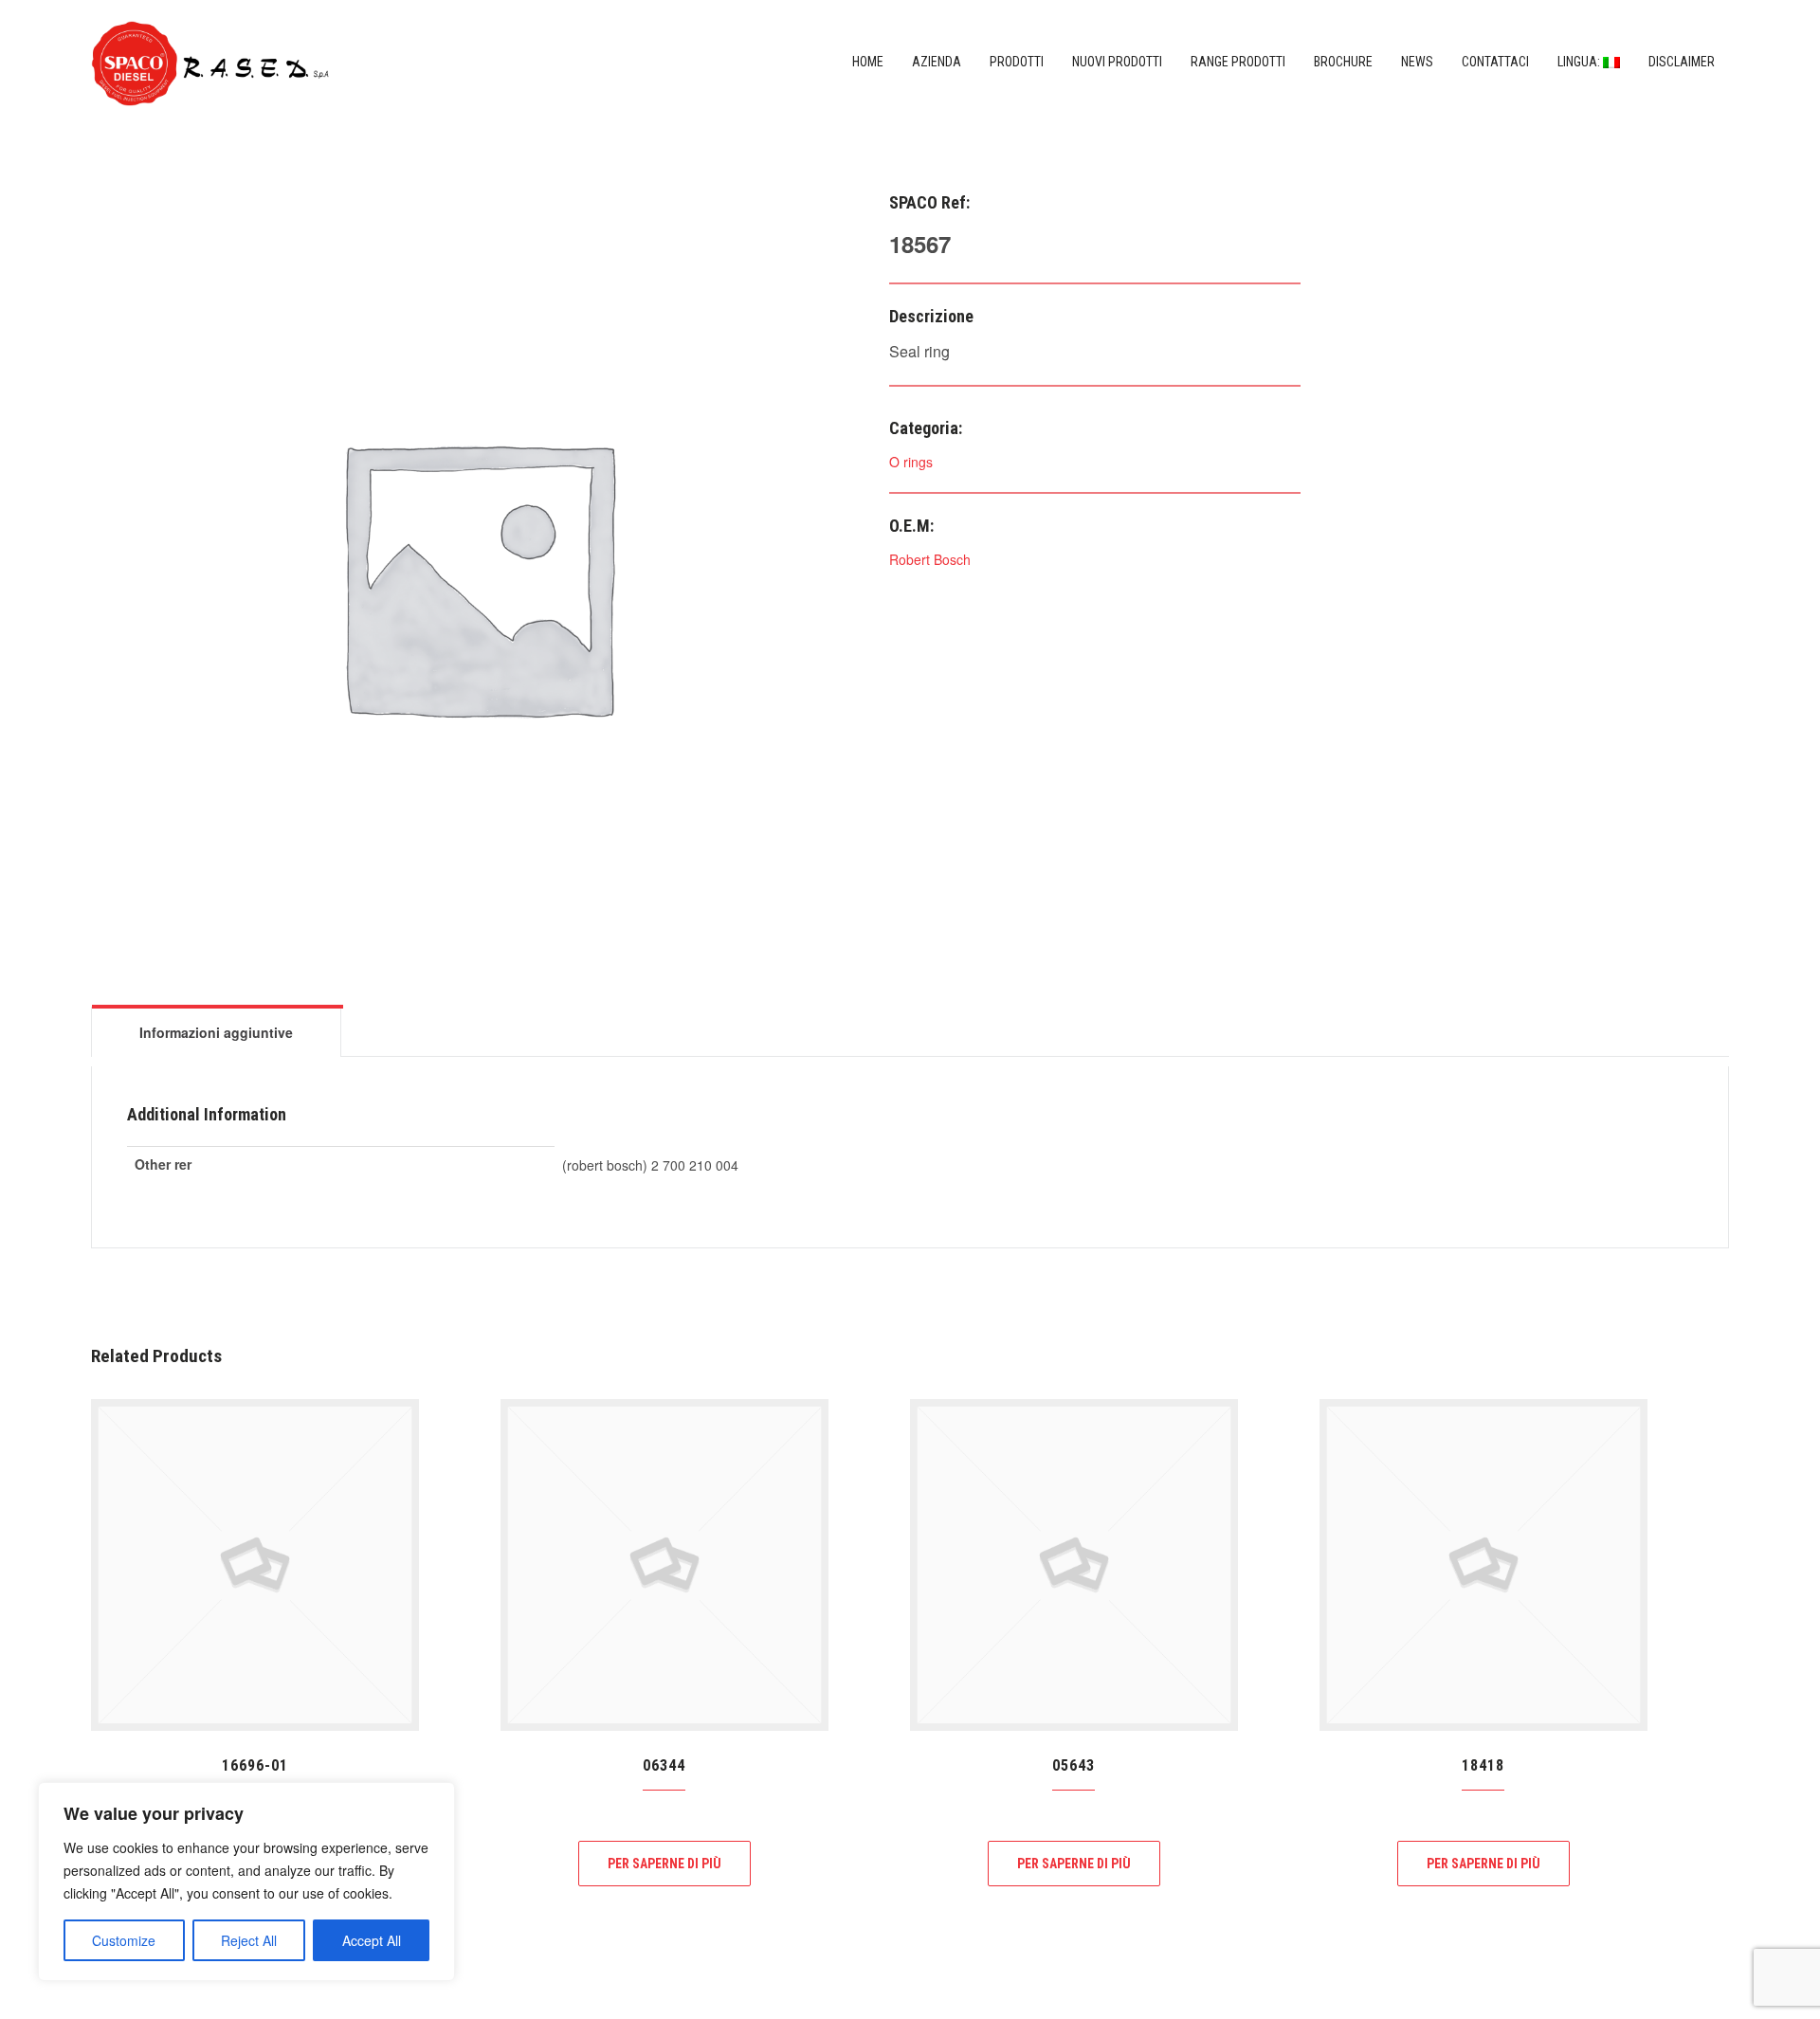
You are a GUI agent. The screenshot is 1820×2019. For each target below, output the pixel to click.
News (1417, 62)
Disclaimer (1682, 62)
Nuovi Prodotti (1117, 62)
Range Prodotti (1238, 62)
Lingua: (1580, 62)
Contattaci (1495, 62)
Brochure (1343, 62)
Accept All (372, 1940)
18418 (1483, 1765)
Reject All (249, 1940)
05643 (1074, 1765)
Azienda (937, 62)
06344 (664, 1765)
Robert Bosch (930, 559)
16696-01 (255, 1765)
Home (868, 62)
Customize (124, 1940)
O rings (911, 462)
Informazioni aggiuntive (216, 1032)
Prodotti (1017, 62)
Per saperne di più (664, 1864)
